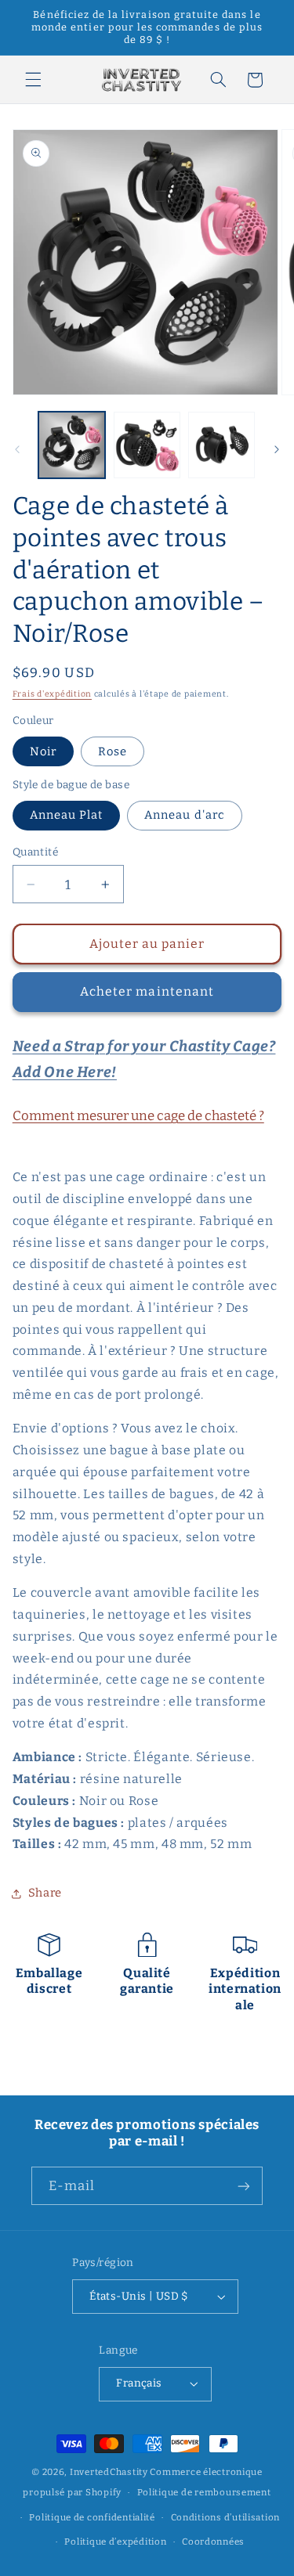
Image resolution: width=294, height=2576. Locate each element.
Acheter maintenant (147, 991)
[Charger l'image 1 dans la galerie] (72, 445)
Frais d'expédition (52, 694)
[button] (33, 80)
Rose (113, 751)
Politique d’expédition (115, 2542)
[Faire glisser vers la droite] (277, 449)
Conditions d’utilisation (226, 2517)
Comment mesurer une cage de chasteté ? (138, 1115)
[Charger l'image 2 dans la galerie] (147, 445)
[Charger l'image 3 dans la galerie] (221, 445)
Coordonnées (213, 2542)
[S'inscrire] (244, 2186)
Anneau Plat (67, 815)
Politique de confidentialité (92, 2517)
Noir (43, 751)
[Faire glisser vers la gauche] (17, 449)
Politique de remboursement (204, 2492)
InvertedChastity (109, 2472)
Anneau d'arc (185, 815)
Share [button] (45, 1893)
